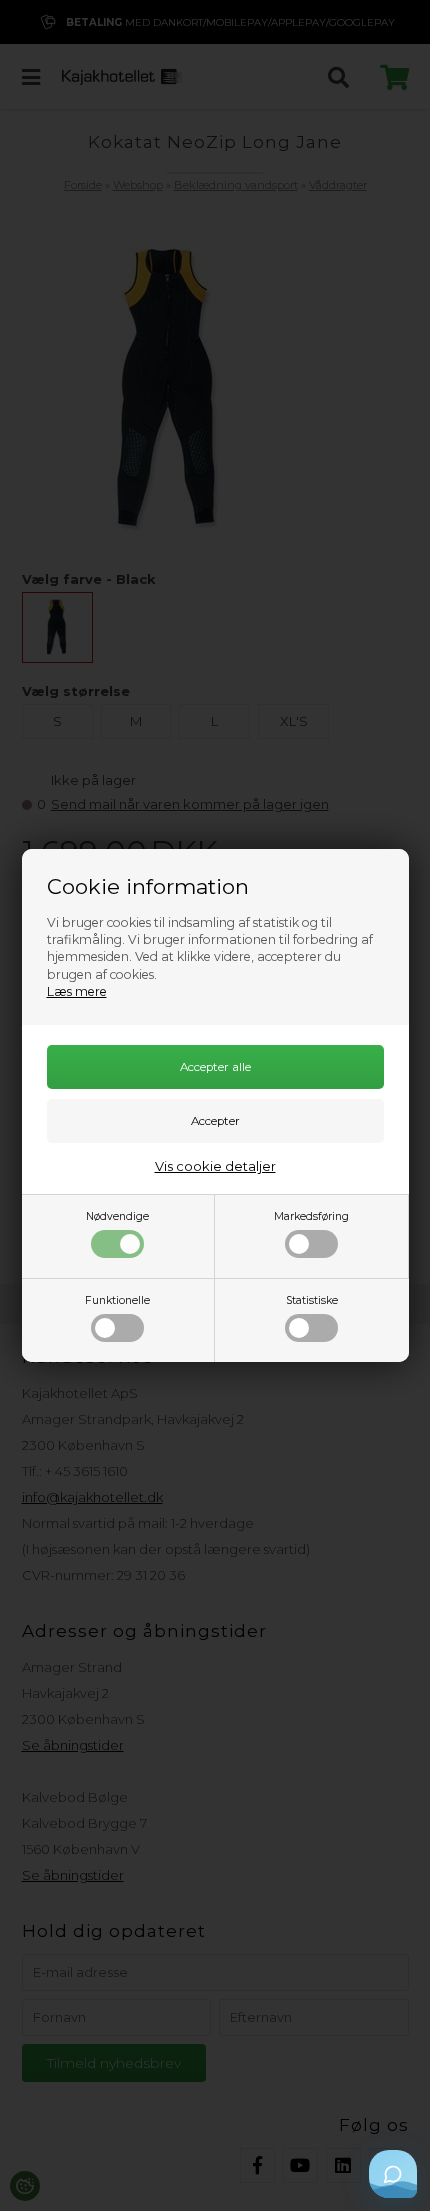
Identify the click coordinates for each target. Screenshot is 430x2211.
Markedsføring (311, 1216)
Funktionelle (117, 1300)
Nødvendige (117, 1216)
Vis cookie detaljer (215, 1166)
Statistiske (312, 1300)
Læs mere (77, 991)
